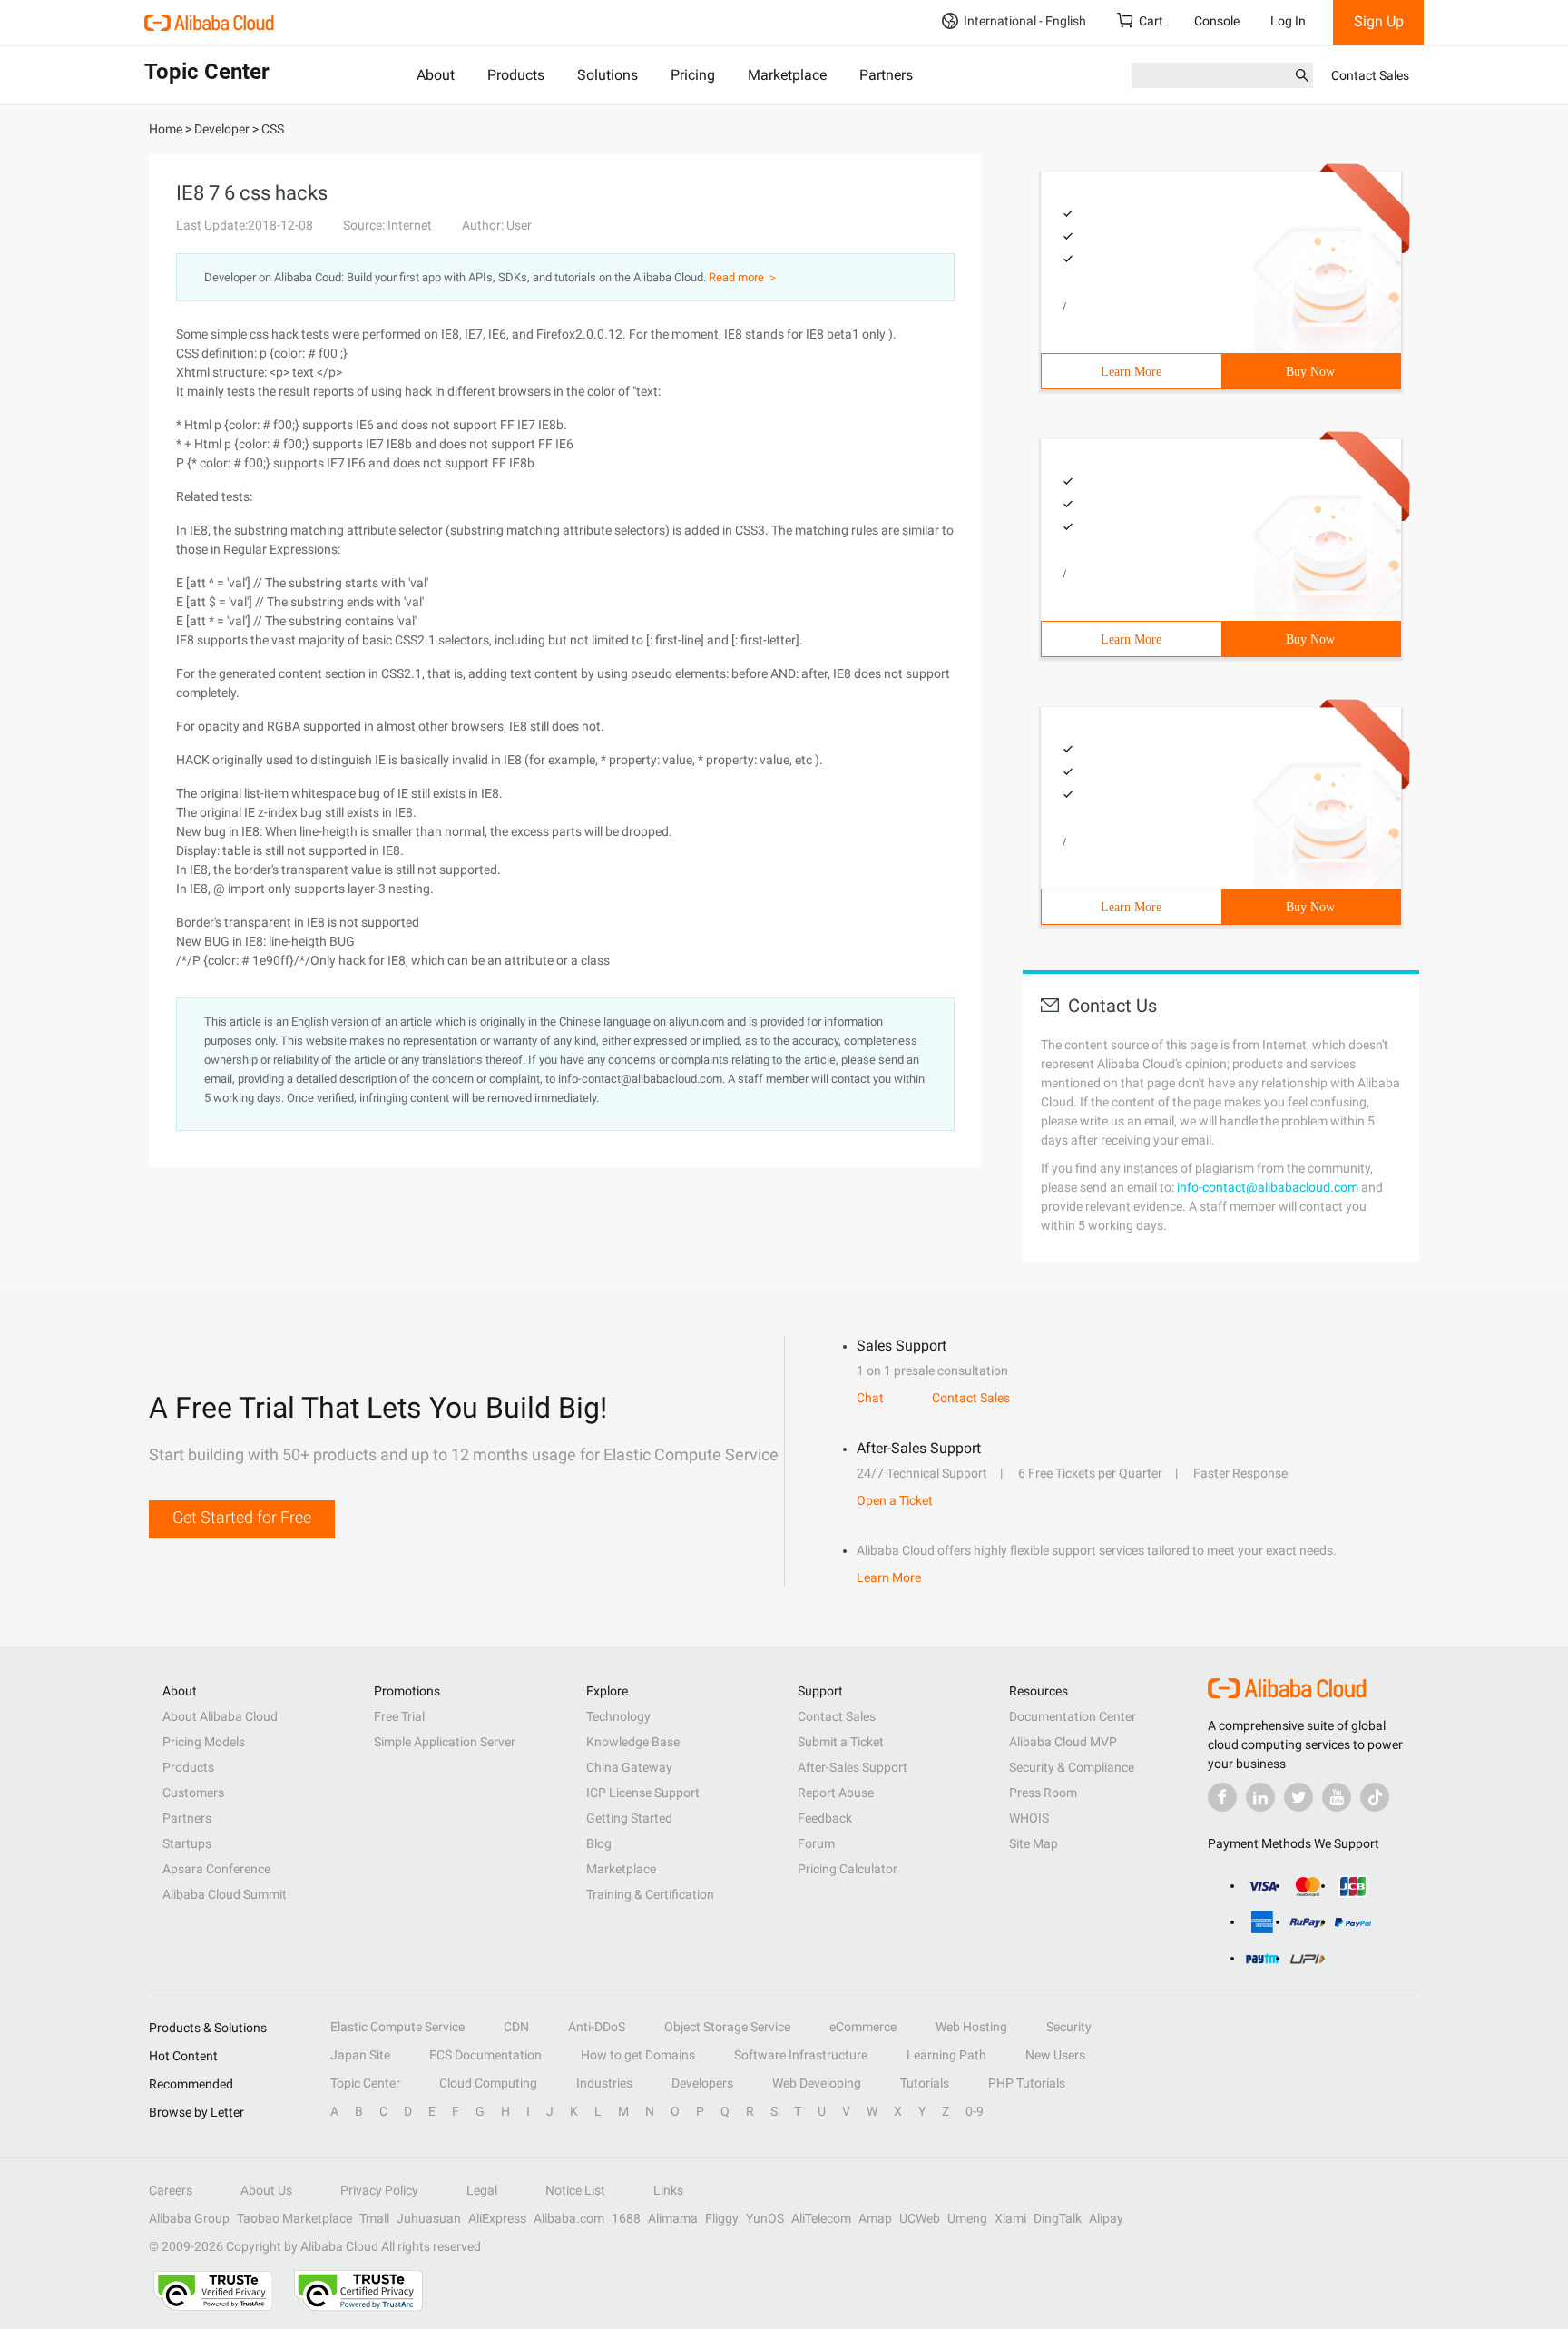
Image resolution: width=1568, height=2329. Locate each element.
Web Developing (817, 2083)
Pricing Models (204, 1742)
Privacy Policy (379, 2190)
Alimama (673, 2218)
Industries (604, 2083)
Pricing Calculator (848, 1869)
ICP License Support (643, 1793)
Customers (193, 1793)
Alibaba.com (569, 2218)
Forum (816, 1843)
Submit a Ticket (841, 1742)
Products (516, 75)
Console (1217, 21)
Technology (618, 1716)
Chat (870, 1398)
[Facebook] (1222, 1797)
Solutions (608, 75)
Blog (599, 1843)
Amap (875, 2218)
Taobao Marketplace (294, 2218)
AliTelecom (821, 2218)
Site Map (1034, 1843)
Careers (171, 2190)
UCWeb (920, 2218)
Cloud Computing (488, 2083)
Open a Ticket (895, 1500)
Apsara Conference (216, 1869)
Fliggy (722, 2218)
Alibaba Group (189, 2218)
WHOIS (1029, 1818)
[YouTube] (1337, 1797)
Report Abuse (836, 1793)
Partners (886, 75)
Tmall (374, 2218)
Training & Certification (650, 1894)
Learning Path (946, 2055)
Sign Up (1379, 21)
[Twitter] (1298, 1797)
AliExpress (497, 2218)
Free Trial (399, 1716)
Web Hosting (971, 2027)
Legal (482, 2190)
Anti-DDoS (597, 2027)
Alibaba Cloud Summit (225, 1894)
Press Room (1043, 1793)
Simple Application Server (445, 1742)
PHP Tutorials (1027, 2083)
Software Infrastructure (801, 2055)
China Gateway (629, 1767)
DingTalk (1058, 2218)
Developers (702, 2083)
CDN (516, 2027)
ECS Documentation (485, 2055)
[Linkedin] (1260, 1797)
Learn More (1131, 372)
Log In (1288, 21)
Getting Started (629, 1818)
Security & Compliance (1072, 1767)
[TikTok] (1375, 1797)
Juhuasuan (429, 2218)
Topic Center (365, 2083)
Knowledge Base (633, 1742)
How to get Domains (638, 2055)
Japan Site (360, 2055)
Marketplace (787, 75)
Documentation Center (1073, 1716)
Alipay (1106, 2218)
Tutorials (925, 2083)
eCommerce (863, 2027)
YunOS (765, 2218)
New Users (1055, 2055)
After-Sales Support (853, 1767)
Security (1069, 2027)
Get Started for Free (242, 1517)
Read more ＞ (744, 277)
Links (668, 2190)
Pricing (693, 75)
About (436, 75)
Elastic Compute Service (397, 2027)
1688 (626, 2218)
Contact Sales (1370, 75)
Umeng (967, 2218)
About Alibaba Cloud (220, 1716)
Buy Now (1310, 372)
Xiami (1010, 2218)
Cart (1151, 21)
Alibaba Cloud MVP (1063, 1742)
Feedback (825, 1818)
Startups (187, 1843)
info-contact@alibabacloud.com (1268, 1187)
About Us (266, 2190)
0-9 (975, 2111)
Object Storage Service (727, 2027)
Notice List (575, 2190)
